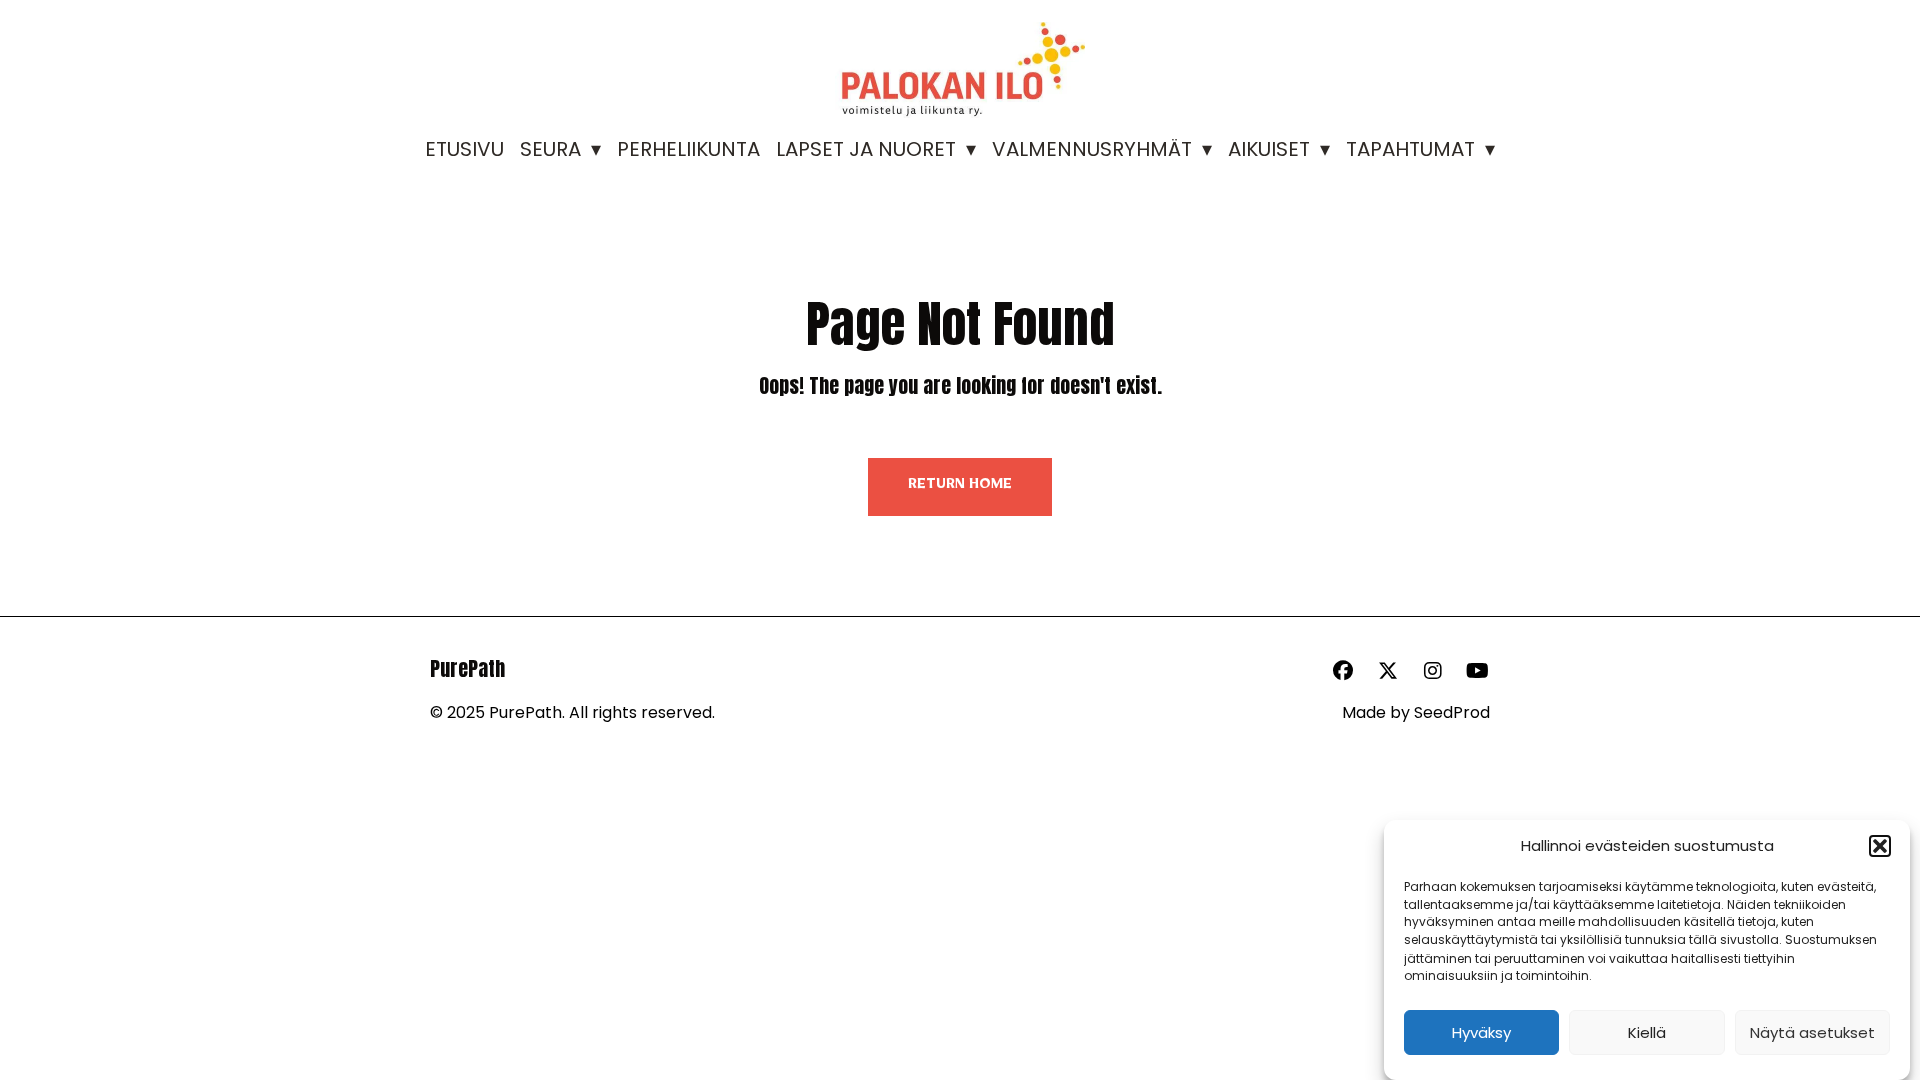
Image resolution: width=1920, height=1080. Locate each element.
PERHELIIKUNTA (688, 149)
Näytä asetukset (1812, 1032)
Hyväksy (1481, 1032)
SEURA (550, 149)
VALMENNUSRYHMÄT (1092, 149)
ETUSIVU (464, 149)
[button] (1880, 846)
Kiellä (1647, 1032)
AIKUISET (1269, 149)
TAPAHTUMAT (1410, 149)
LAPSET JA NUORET (866, 149)
